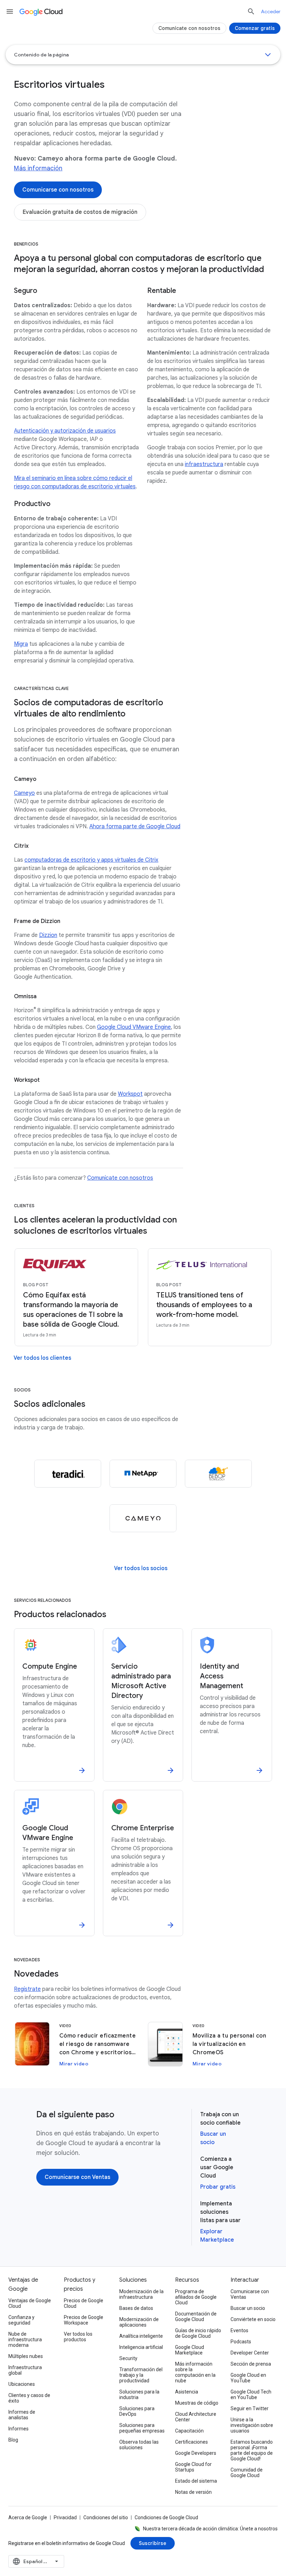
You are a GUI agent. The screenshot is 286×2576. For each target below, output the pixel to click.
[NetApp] (143, 1474)
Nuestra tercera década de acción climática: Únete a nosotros (210, 2529)
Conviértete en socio (253, 2319)
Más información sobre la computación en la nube (195, 2372)
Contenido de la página (41, 55)
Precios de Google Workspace (84, 2320)
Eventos (239, 2330)
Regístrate (27, 1989)
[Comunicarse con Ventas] (77, 2177)
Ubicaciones (22, 2384)
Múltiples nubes (26, 2356)
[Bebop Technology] (218, 1474)
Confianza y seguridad (21, 2320)
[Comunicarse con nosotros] (58, 190)
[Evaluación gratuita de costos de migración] (80, 212)
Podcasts (241, 2342)
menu (10, 11)
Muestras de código (197, 2403)
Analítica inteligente (141, 2336)
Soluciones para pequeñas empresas (142, 2428)
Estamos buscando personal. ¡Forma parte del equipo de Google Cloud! (252, 2450)
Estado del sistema (196, 2481)
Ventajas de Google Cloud (30, 2303)
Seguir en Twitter (250, 2408)
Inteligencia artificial (141, 2347)
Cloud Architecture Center (196, 2417)
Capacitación (189, 2431)
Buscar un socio (248, 2308)
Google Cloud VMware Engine (134, 1027)
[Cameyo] (143, 1518)
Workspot (130, 1094)
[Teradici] (68, 1474)
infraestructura (204, 464)
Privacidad (65, 2517)
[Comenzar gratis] (255, 28)
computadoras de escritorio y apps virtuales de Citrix (91, 860)
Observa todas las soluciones (139, 2445)
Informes (18, 2429)
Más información (38, 168)
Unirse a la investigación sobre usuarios (252, 2425)
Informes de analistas (22, 2415)
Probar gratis (218, 2187)
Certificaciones (191, 2442)
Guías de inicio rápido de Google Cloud (198, 2333)
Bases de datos (136, 2308)
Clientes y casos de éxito (29, 2398)
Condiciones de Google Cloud (166, 2517)
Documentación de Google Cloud (196, 2317)
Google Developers (196, 2453)
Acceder (271, 11)
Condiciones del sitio (106, 2517)
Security (128, 2358)
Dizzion (48, 935)
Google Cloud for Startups (193, 2467)
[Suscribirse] (153, 2543)
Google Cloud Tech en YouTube (251, 2395)
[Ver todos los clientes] (42, 1358)
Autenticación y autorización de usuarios (65, 431)
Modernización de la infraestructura (141, 2294)
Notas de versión (193, 2492)
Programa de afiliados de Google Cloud (196, 2297)
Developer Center (250, 2353)
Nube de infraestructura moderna (25, 2340)
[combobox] (36, 2561)
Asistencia (187, 2392)
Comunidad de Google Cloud (247, 2473)
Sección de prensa (251, 2364)
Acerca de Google (28, 2517)
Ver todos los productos (78, 2337)
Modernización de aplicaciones (139, 2322)
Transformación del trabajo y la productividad (141, 2375)
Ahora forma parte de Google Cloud (135, 827)
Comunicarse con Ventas (250, 2294)
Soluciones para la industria (139, 2395)
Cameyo (24, 793)
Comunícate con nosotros (120, 1178)
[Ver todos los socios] (141, 1568)
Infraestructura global (25, 2370)
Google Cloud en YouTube (248, 2378)
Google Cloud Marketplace (190, 2350)
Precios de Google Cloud (84, 2303)
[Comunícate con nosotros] (189, 28)
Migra (21, 644)
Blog (13, 2440)
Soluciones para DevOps (137, 2411)
